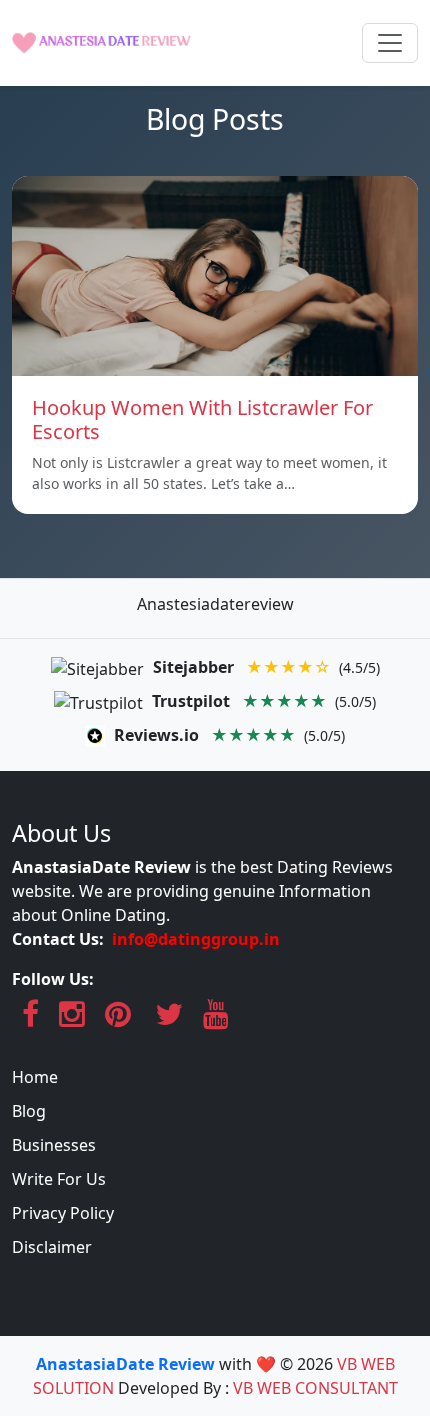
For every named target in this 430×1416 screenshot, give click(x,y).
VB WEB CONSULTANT (315, 1388)
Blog (29, 1111)
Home (35, 1077)
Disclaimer (52, 1247)
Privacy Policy (63, 1213)
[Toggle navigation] (390, 43)
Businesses (54, 1145)
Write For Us (59, 1179)
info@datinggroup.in (196, 939)
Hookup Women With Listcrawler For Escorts (202, 419)
